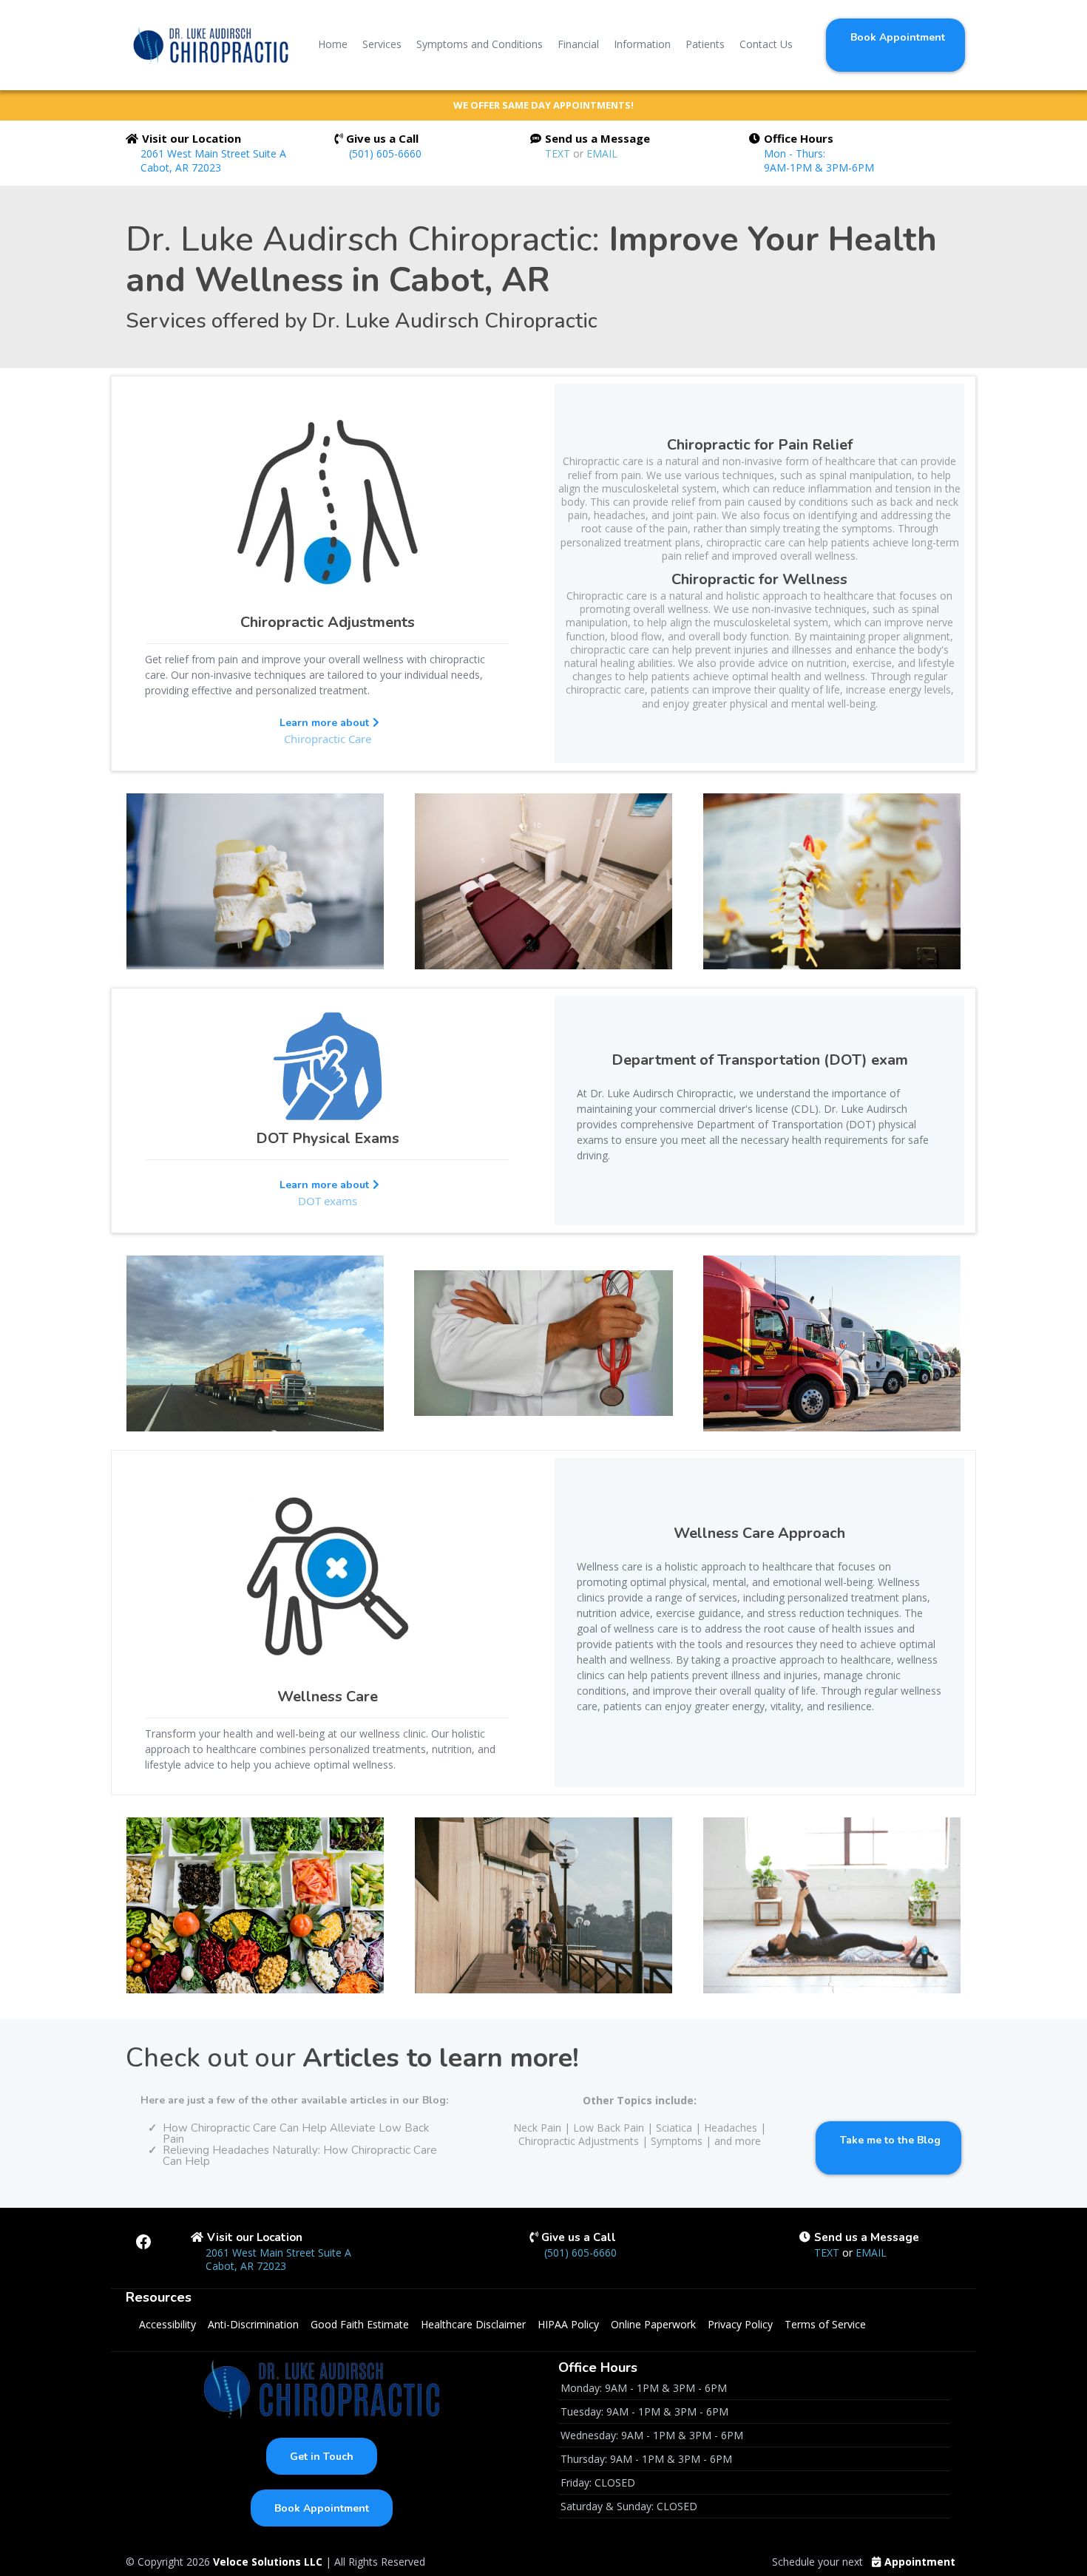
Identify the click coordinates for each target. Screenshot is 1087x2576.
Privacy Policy (740, 2324)
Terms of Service (825, 2324)
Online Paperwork (653, 2324)
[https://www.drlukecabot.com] (211, 45)
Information (642, 44)
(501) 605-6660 (385, 153)
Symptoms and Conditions (480, 44)
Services (382, 44)
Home (333, 44)
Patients (705, 44)
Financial (578, 44)
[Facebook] (143, 2242)
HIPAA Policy (568, 2324)
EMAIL (602, 153)
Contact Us (766, 44)
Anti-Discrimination (253, 2324)
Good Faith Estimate (360, 2324)
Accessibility (167, 2324)
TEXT (559, 153)
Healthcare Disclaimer (473, 2324)
